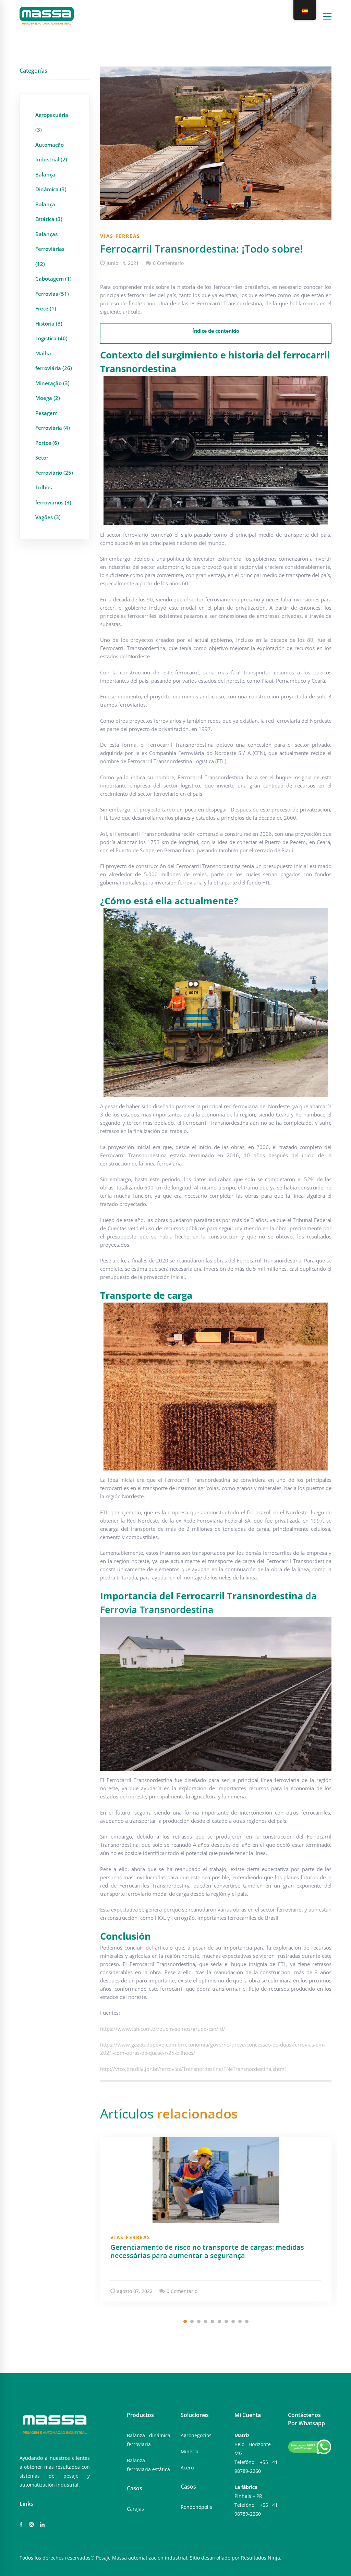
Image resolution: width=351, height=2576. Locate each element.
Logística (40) (51, 338)
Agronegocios (196, 2435)
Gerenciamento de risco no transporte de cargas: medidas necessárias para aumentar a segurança (207, 2251)
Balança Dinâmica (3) (51, 182)
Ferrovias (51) (52, 294)
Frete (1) (46, 308)
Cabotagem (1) (53, 279)
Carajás (135, 2509)
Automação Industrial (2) (51, 152)
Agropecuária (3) (52, 122)
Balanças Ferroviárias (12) (50, 249)
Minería (190, 2451)
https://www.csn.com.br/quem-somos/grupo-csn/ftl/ (163, 2029)
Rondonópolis (196, 2507)
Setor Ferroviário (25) (54, 465)
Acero (187, 2468)
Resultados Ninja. (261, 2558)
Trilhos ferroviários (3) (53, 495)
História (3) (49, 323)
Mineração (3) (52, 383)
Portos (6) (47, 443)
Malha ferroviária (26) (54, 361)
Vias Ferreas (120, 236)
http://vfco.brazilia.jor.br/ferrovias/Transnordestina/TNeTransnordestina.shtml (193, 2069)
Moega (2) (48, 398)
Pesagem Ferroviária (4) (53, 420)
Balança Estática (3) (49, 212)
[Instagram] (31, 2525)
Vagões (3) (48, 517)
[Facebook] (21, 2525)
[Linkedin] (42, 2525)
